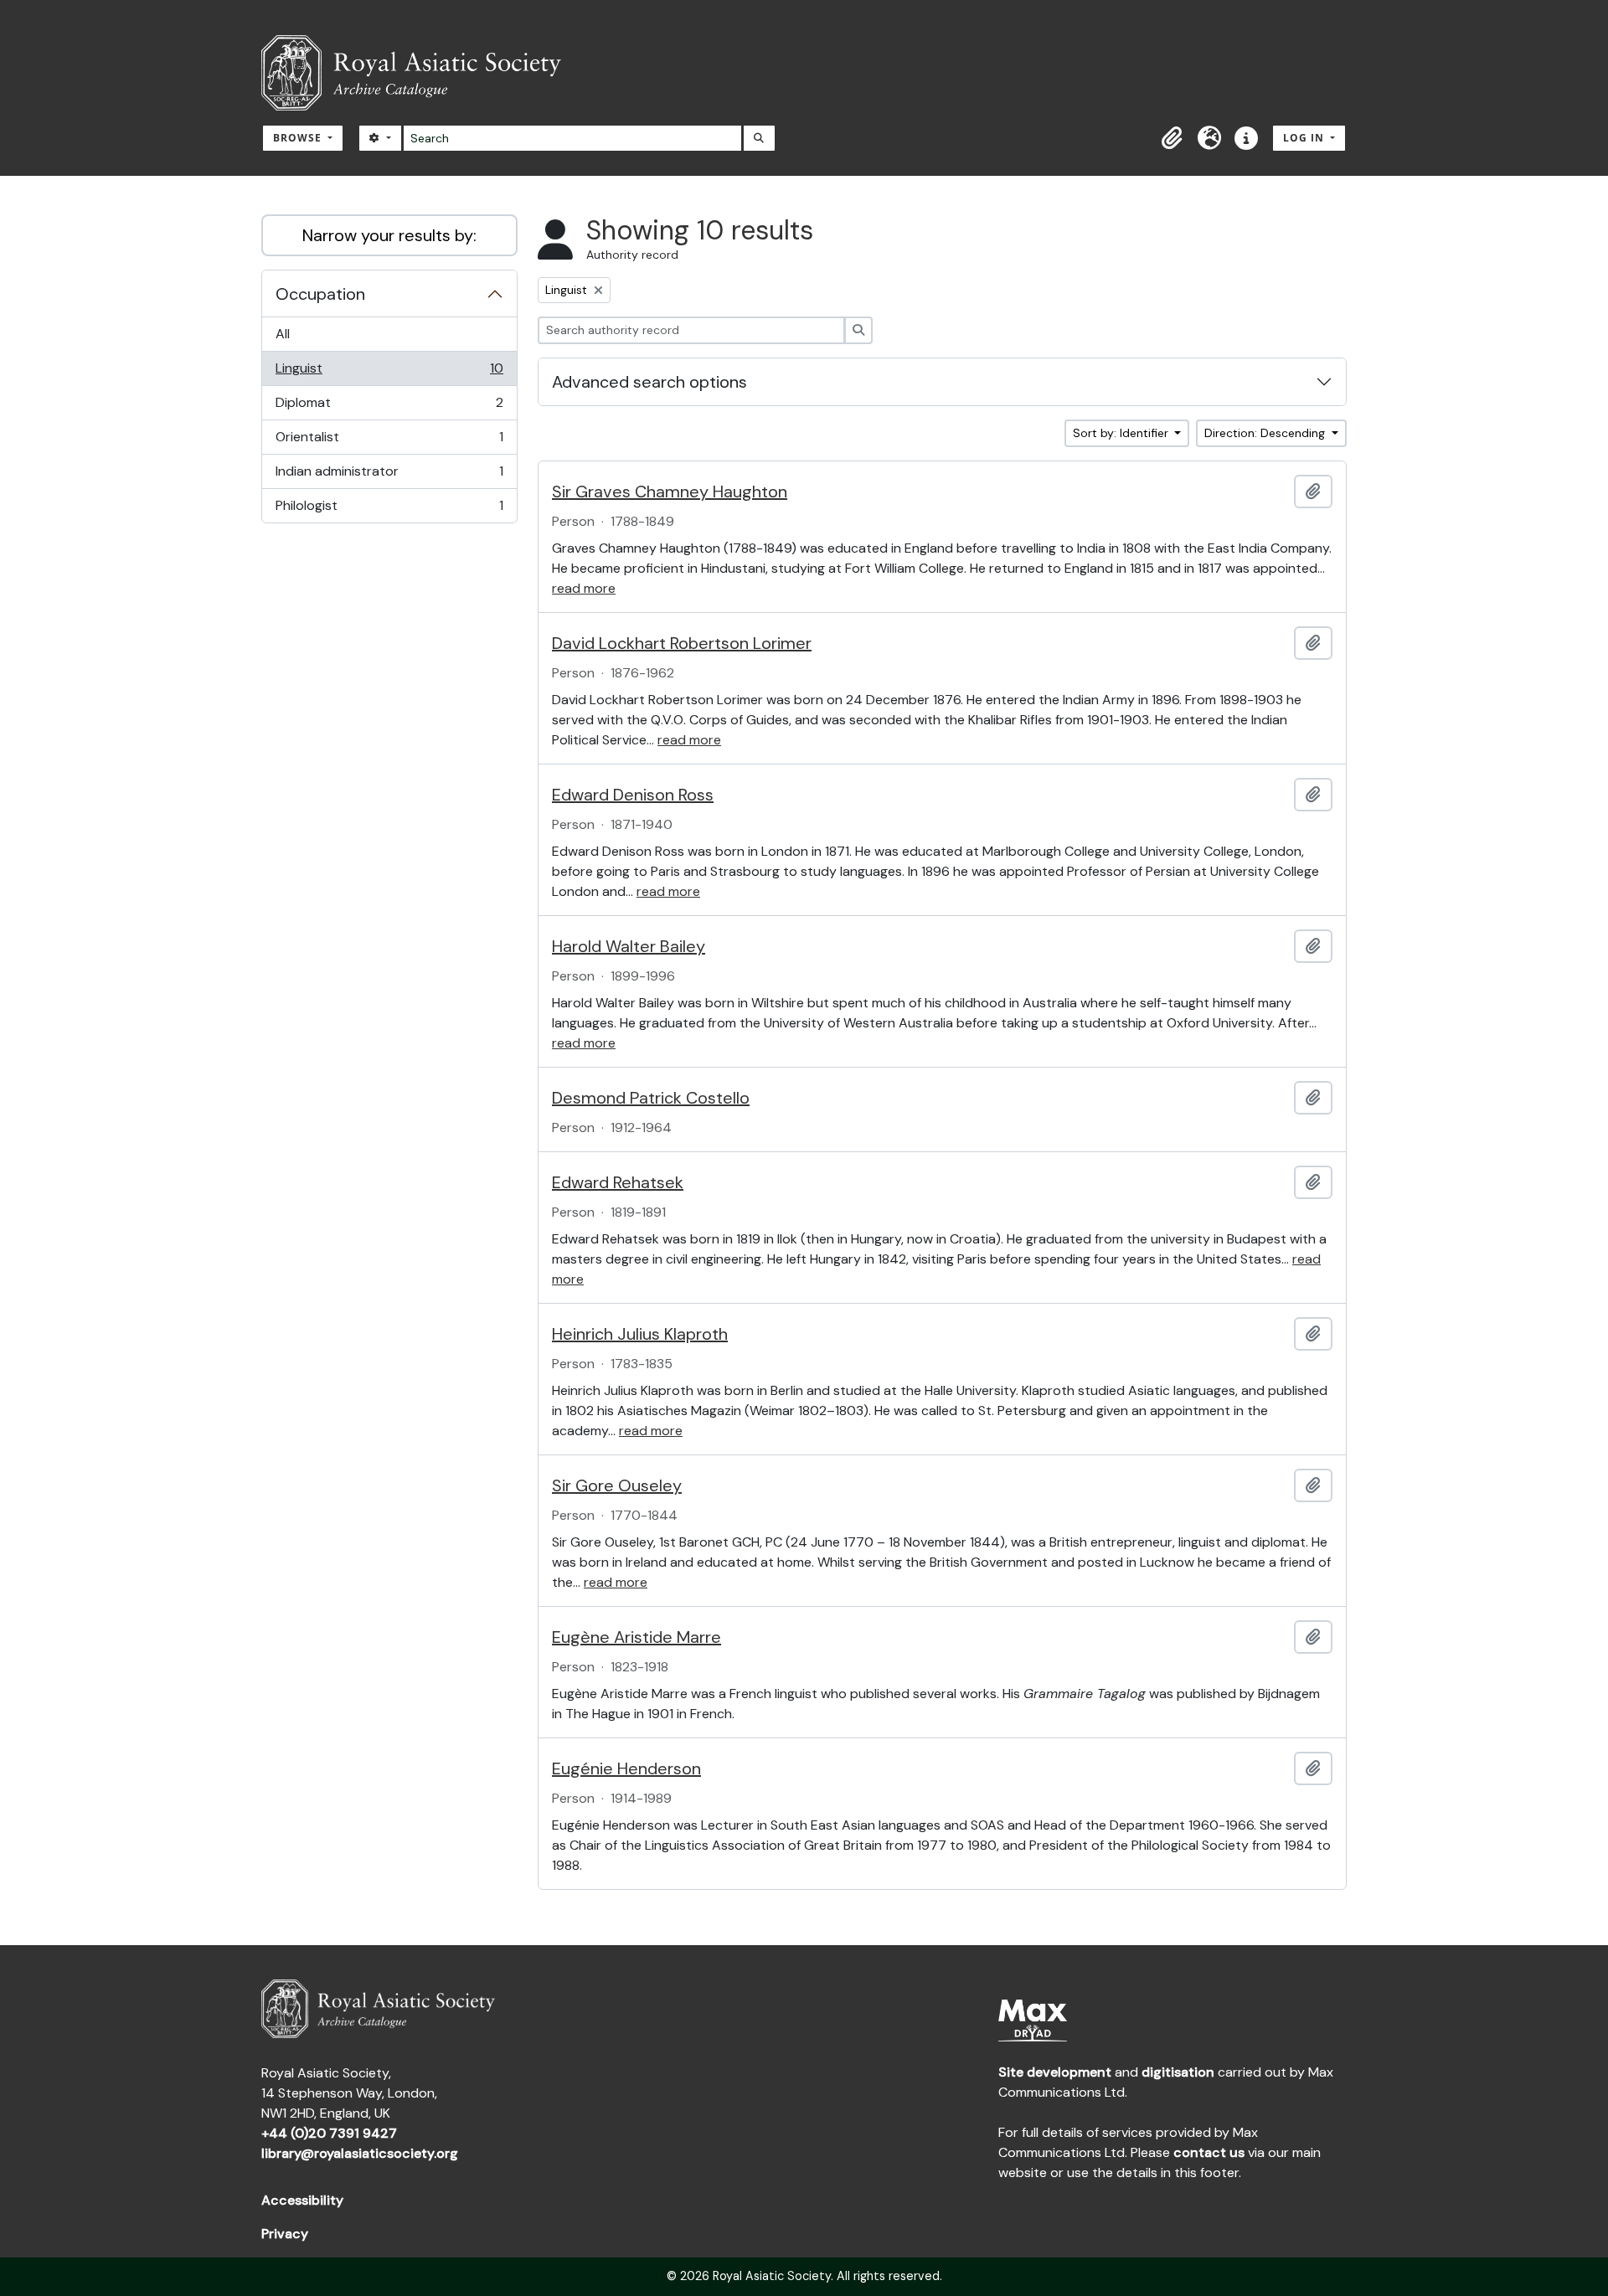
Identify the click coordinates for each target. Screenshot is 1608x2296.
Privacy (285, 2234)
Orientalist (389, 441)
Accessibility (302, 2200)
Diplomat (389, 407)
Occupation (320, 294)
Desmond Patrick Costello (651, 1098)
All (283, 334)
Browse (299, 138)
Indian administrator (389, 476)
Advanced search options (649, 382)
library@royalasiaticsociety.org (360, 2153)
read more (584, 588)
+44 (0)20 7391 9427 (329, 2133)
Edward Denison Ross (633, 795)
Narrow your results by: (389, 235)
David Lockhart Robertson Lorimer (682, 643)
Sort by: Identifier (1122, 433)
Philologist (389, 510)
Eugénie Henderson (626, 1768)
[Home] (418, 73)
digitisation (1178, 2072)
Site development (1055, 2072)
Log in (1305, 138)
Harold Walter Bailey (629, 946)
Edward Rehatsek (618, 1182)
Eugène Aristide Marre (636, 1637)
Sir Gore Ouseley (617, 1485)
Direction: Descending (1266, 433)
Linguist (389, 373)
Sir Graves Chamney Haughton (670, 492)
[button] (1172, 138)
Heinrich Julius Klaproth (640, 1334)
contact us (1209, 2152)
